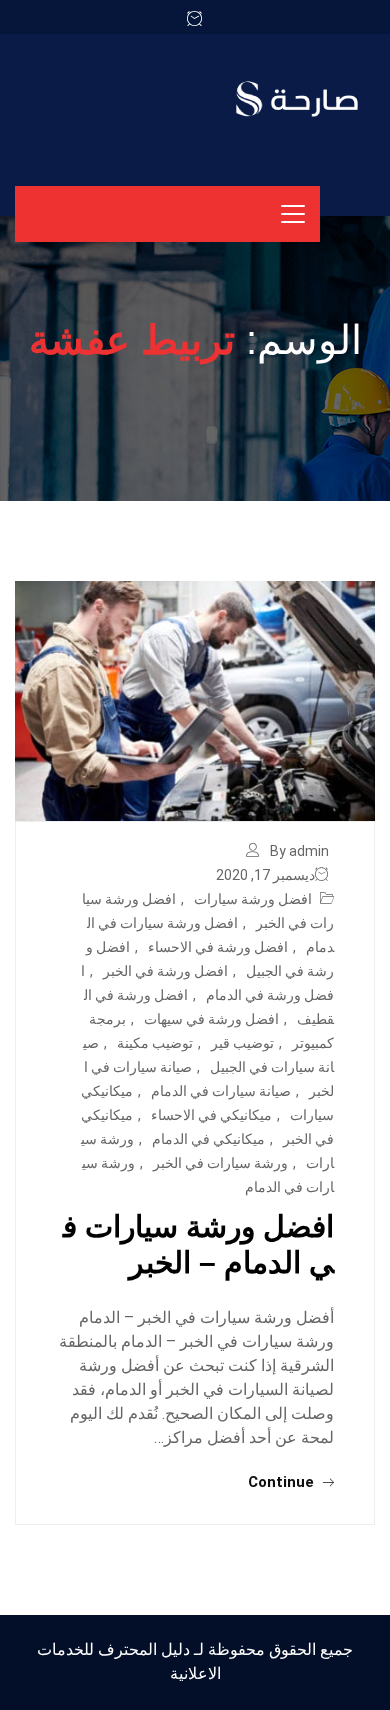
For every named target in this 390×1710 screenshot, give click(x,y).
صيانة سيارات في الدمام (221, 1091)
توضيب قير (242, 1043)
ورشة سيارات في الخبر (220, 1163)
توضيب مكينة (155, 1043)
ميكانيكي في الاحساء (211, 1115)
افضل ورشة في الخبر (165, 971)
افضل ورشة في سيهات (211, 1019)
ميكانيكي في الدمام (208, 1139)
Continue (283, 1482)
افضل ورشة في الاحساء (218, 947)
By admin (299, 851)
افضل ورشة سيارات (253, 899)
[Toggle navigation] (293, 214)
